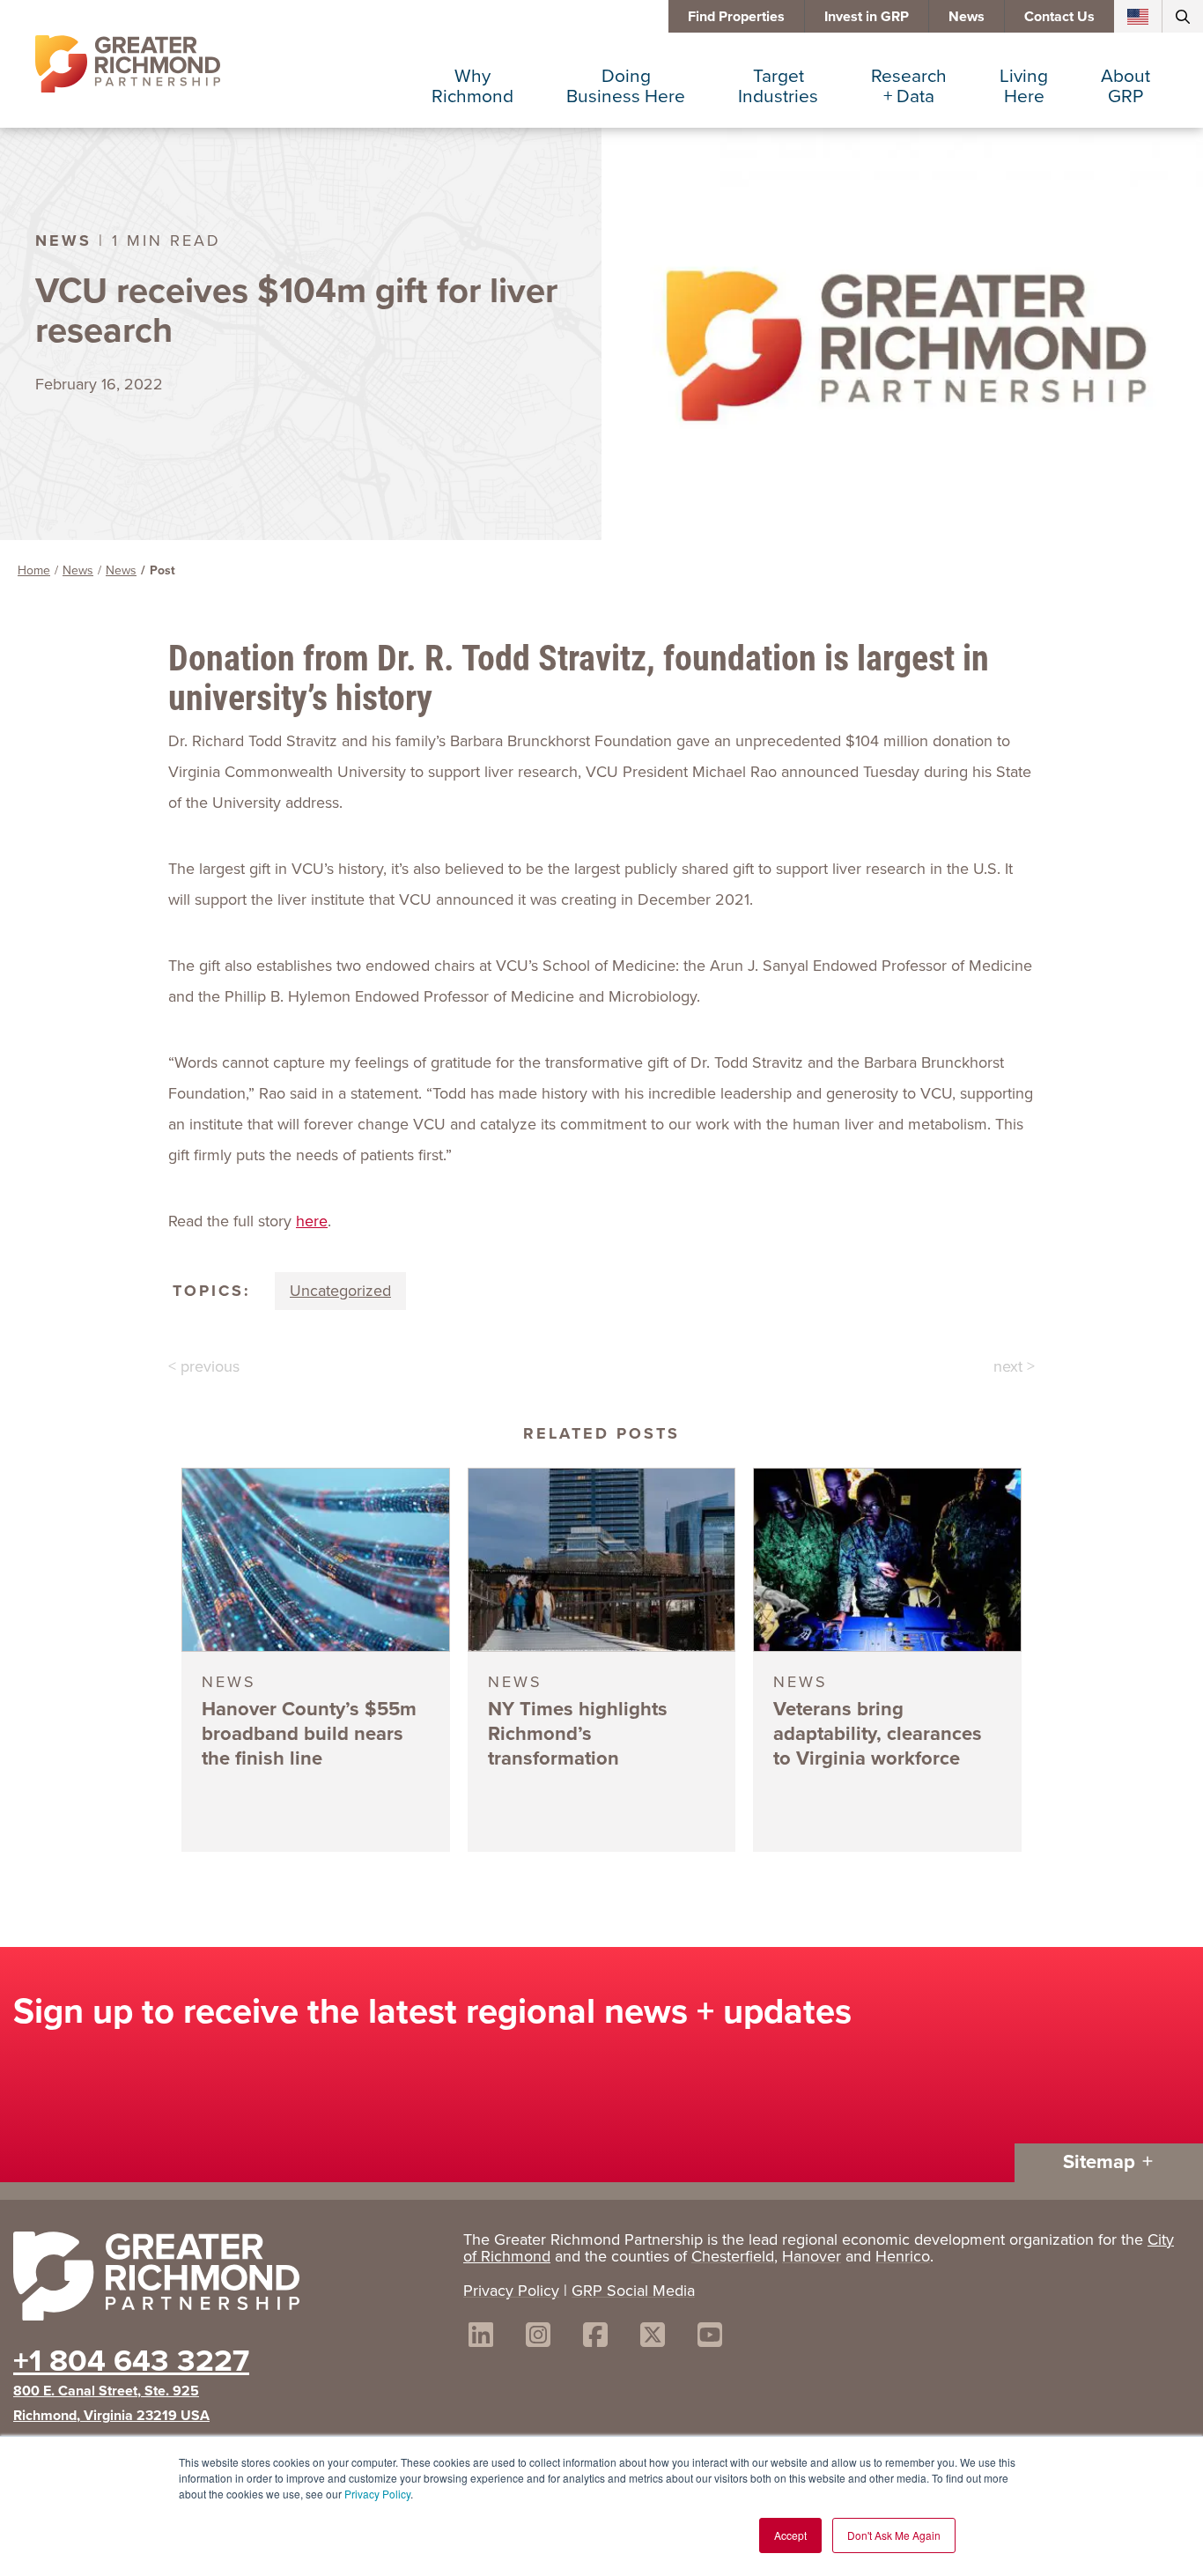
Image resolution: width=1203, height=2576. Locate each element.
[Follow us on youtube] (710, 2338)
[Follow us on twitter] (653, 2338)
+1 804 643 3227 (131, 2360)
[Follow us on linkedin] (481, 2338)
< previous (204, 1366)
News (967, 16)
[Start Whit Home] (229, 2280)
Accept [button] (790, 2535)
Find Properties (736, 16)
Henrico (903, 2256)
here (312, 1221)
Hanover (812, 2256)
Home (34, 570)
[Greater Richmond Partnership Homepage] (128, 64)
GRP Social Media (633, 2291)
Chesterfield (733, 2256)
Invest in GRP (867, 16)
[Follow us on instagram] (538, 2338)
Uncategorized (340, 1291)
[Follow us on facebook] (595, 2338)
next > (1014, 1366)
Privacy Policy (377, 2494)
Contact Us (1059, 16)
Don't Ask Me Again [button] (894, 2535)
